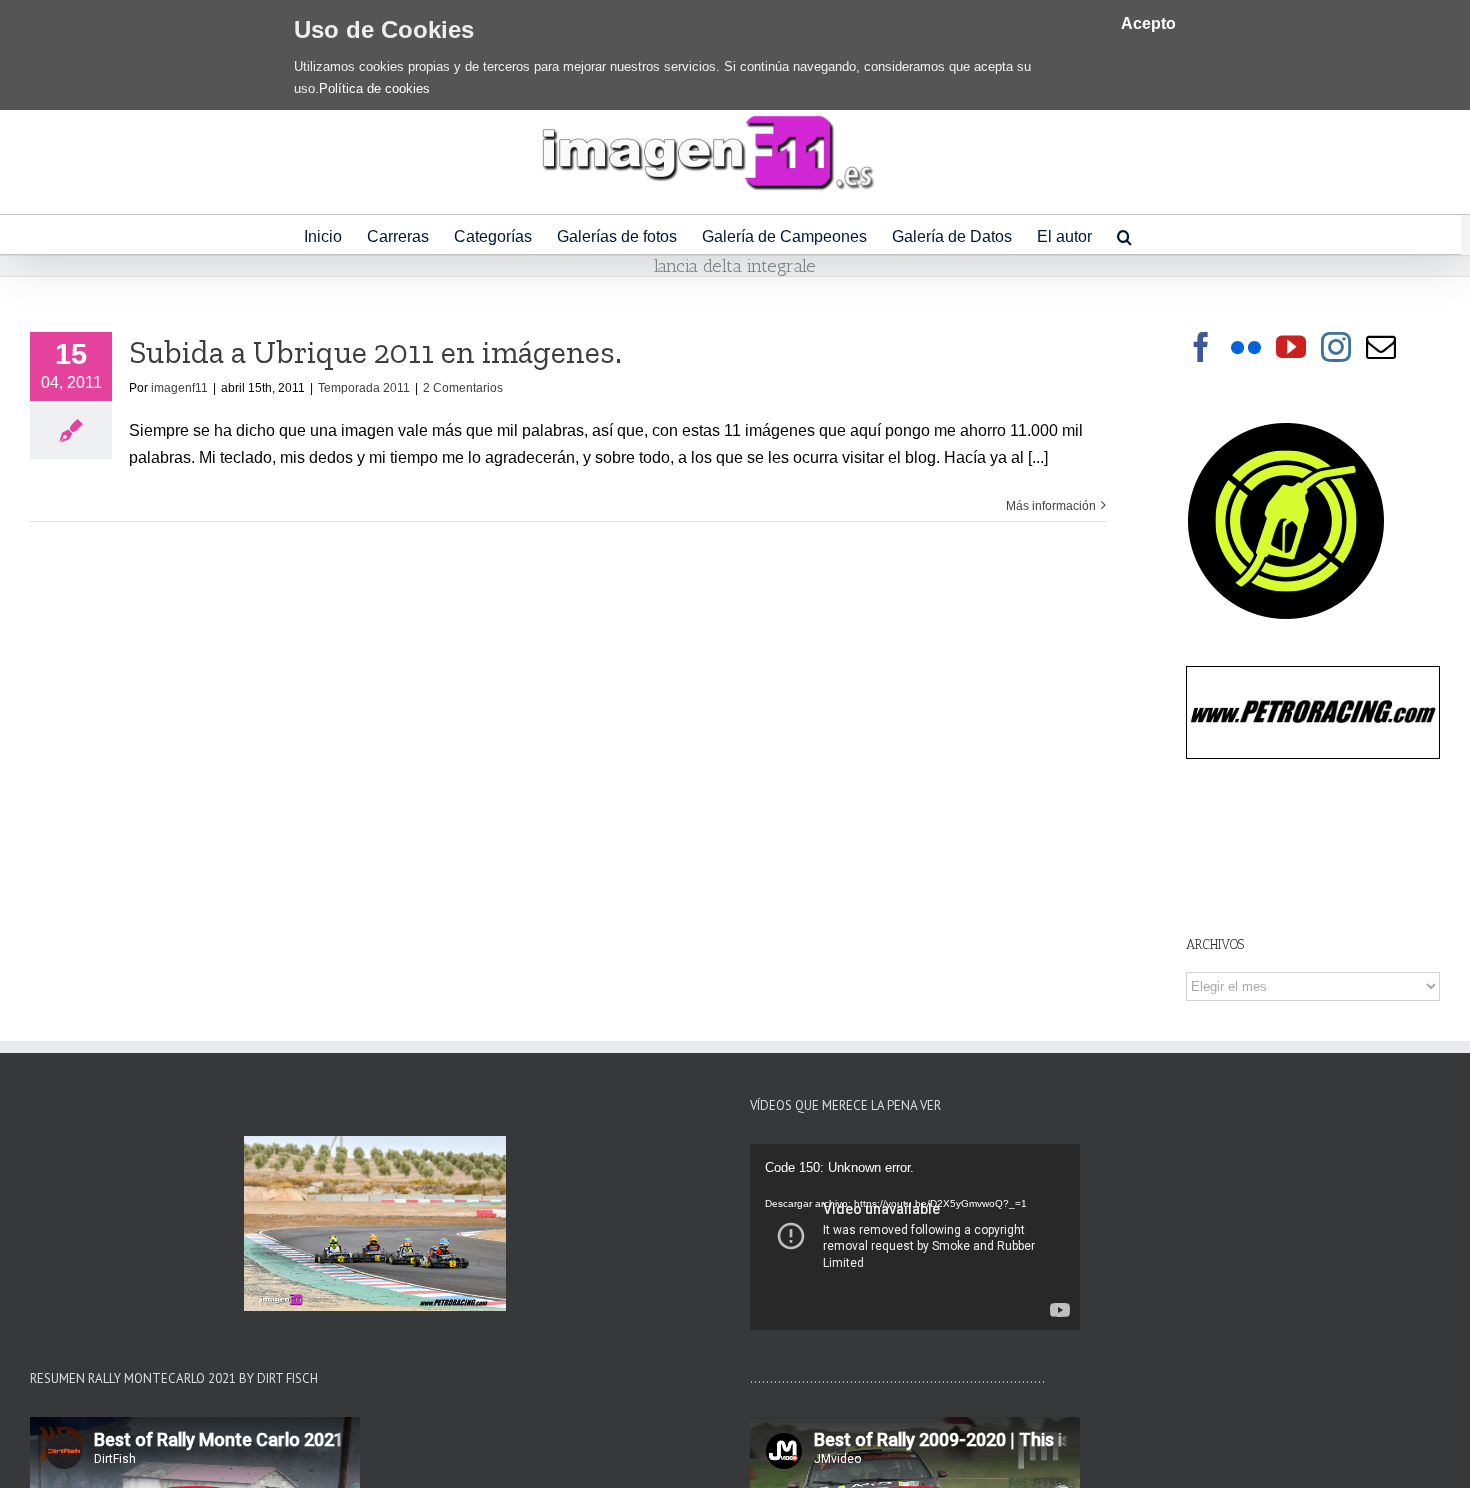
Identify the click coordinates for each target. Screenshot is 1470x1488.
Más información (1051, 506)
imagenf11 (179, 388)
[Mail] (1381, 347)
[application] (915, 1237)
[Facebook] (1201, 347)
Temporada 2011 (364, 388)
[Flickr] (1246, 347)
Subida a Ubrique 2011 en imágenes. (375, 352)
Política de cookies (374, 88)
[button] (1124, 234)
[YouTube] (1291, 347)
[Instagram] (1336, 347)
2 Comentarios (463, 388)
